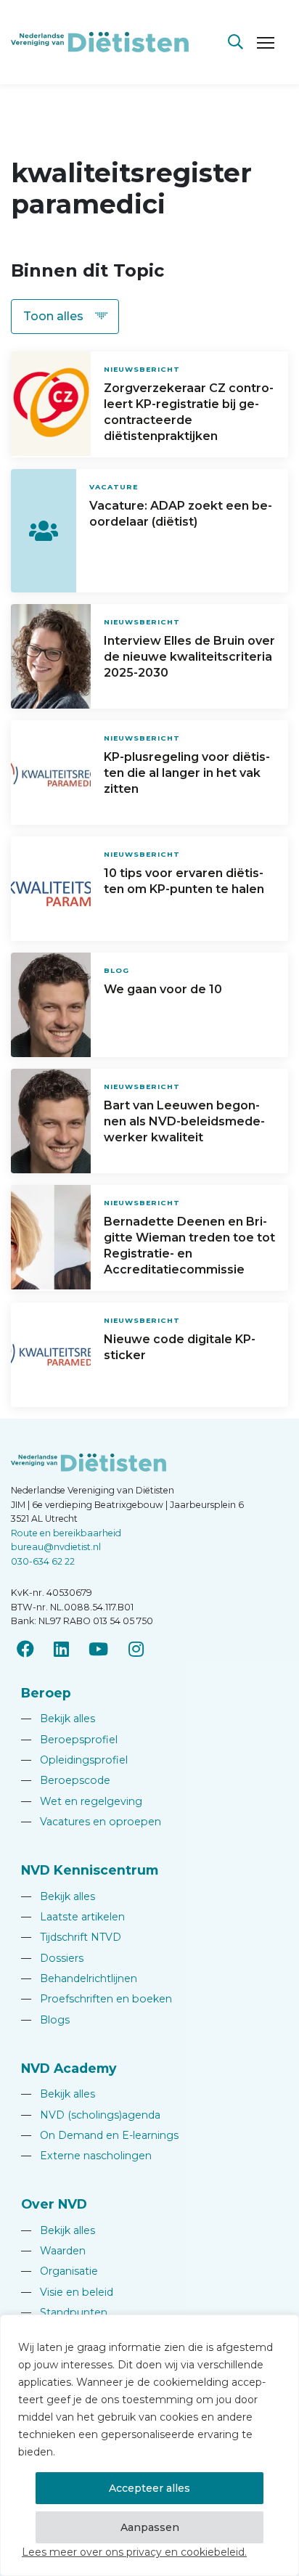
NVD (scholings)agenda (91, 2115)
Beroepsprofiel (69, 1740)
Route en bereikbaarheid (66, 1533)
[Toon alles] (65, 317)
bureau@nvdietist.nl (56, 1547)
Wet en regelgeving (82, 1801)
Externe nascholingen (86, 2156)
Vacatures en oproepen (91, 1822)
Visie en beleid (67, 2292)
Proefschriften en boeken (97, 1999)
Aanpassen (150, 2527)
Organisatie (60, 2271)
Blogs (45, 2020)
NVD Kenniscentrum (90, 1870)
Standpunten (64, 2312)
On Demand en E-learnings (100, 2135)
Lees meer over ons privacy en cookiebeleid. (134, 2552)
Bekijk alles (58, 1719)
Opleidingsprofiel (74, 1760)
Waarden (53, 2251)
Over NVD (54, 2204)
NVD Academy (69, 2068)
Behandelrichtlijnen (79, 1978)
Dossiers (52, 1958)
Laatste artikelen (73, 1917)
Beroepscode (66, 1780)
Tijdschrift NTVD (71, 1937)
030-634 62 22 (43, 1561)
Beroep (46, 1693)
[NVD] (100, 41)
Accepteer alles (149, 2488)
